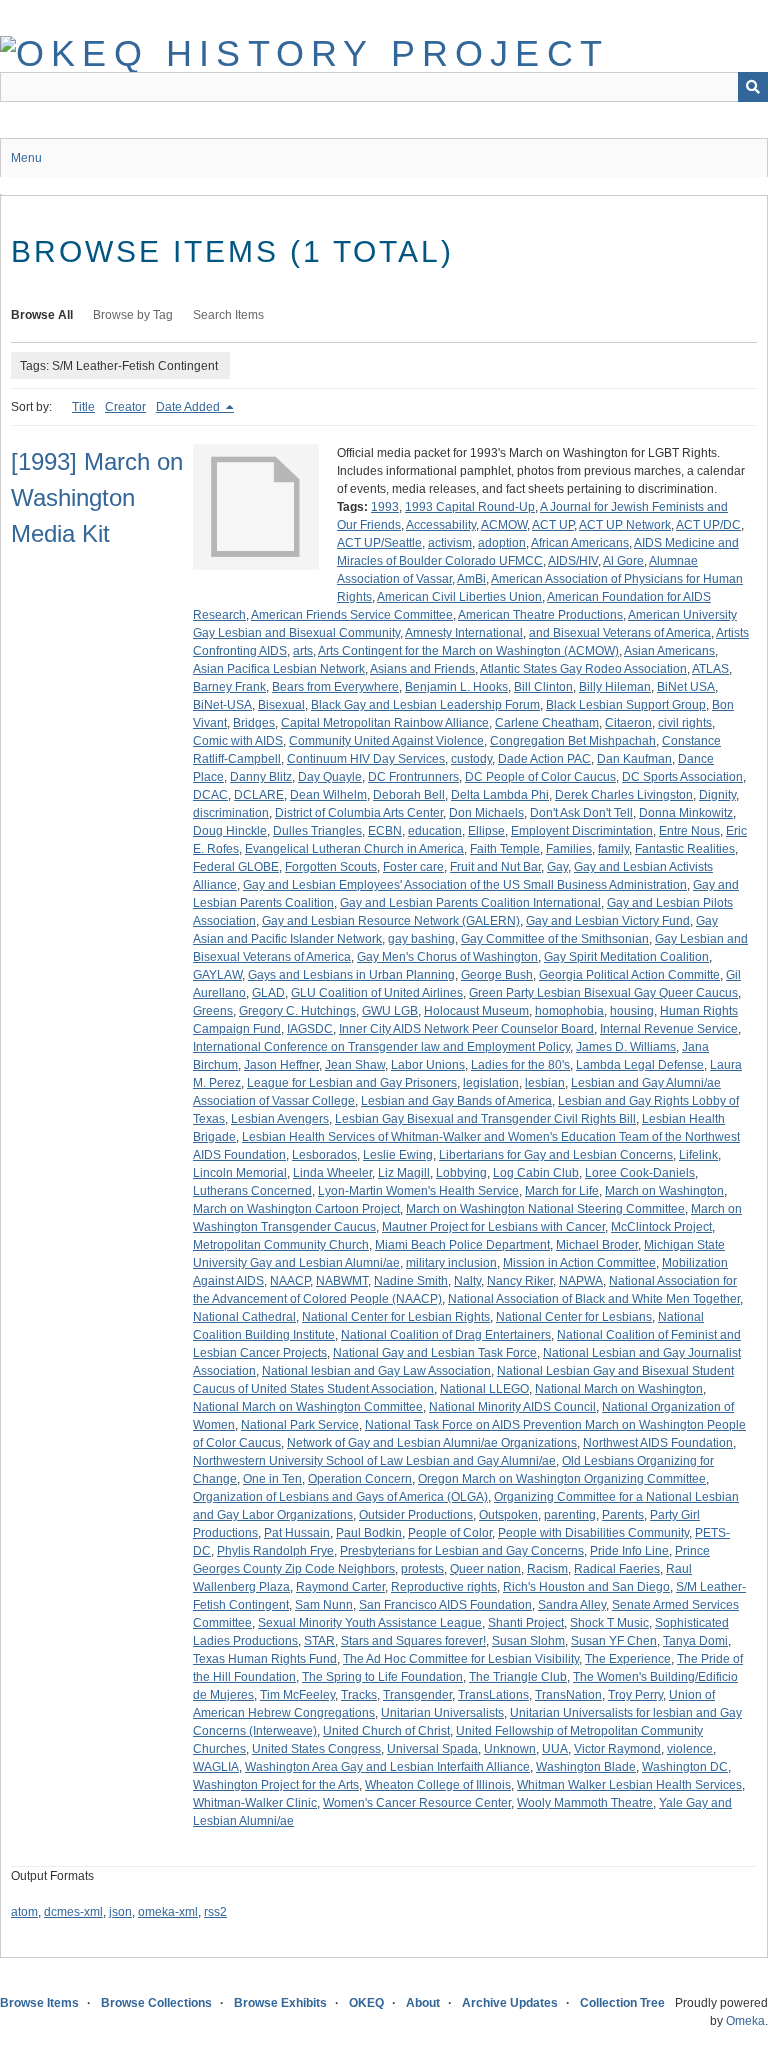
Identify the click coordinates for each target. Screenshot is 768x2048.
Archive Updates (510, 2003)
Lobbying (461, 1173)
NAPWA (581, 1281)
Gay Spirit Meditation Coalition (626, 957)
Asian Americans (669, 651)
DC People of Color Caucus (540, 777)
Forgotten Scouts (331, 867)
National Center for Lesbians (574, 1317)
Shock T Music (609, 1623)
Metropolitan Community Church (281, 1245)
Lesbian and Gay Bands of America (456, 1101)
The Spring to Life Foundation (382, 1677)
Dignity (717, 795)
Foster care (413, 867)
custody (471, 759)
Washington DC (685, 1767)
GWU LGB (390, 1011)
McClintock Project (661, 1227)
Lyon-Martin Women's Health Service (418, 1191)
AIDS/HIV (573, 561)
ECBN (385, 831)
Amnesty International (464, 633)
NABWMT (342, 1281)
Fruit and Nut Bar (495, 867)
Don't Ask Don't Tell (581, 813)
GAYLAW (217, 975)
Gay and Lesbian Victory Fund (608, 921)
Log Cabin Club (536, 1173)
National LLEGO (484, 1389)
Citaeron (628, 723)
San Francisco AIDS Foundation (445, 1605)
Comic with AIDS (238, 741)
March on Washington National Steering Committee (545, 1209)
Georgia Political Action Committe (629, 975)
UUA (555, 1749)
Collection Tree (622, 2003)
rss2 (215, 1912)
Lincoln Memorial (240, 1173)
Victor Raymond (617, 1749)
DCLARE (259, 795)
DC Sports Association (682, 777)
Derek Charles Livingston (624, 795)
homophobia (569, 1011)
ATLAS (710, 669)
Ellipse (486, 831)
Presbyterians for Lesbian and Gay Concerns (462, 1551)
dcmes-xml (73, 1912)
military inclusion (451, 1263)
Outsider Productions (416, 1515)
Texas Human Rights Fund (265, 1659)
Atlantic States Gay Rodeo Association (583, 669)
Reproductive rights (444, 1587)
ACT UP (553, 525)
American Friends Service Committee (352, 615)
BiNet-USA (222, 705)
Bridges (254, 723)
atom (24, 1912)
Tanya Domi (695, 1641)
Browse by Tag (133, 315)
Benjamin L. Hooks (456, 687)
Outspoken (508, 1515)
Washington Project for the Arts (276, 1785)
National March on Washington (619, 1389)
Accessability (441, 525)
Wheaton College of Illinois (438, 1785)
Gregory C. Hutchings (297, 1011)
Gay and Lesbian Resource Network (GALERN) (391, 921)
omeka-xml (168, 1912)
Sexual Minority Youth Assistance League (370, 1623)
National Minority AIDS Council (512, 1407)
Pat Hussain (297, 1533)
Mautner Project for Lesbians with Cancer (493, 1227)
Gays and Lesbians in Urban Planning (351, 975)
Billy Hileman (615, 687)
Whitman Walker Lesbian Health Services (629, 1785)
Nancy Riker (520, 1281)
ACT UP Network (625, 525)
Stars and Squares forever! (413, 1641)
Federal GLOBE (236, 867)
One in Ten (272, 1479)
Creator (125, 407)
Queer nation (485, 1569)
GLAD (268, 993)
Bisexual (281, 705)
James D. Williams (626, 1047)
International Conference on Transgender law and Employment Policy (381, 1047)
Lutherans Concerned (252, 1191)
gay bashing (421, 939)
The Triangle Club (518, 1677)
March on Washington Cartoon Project (296, 1209)
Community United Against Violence (386, 741)
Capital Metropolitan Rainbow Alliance (385, 723)
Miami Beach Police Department (462, 1245)
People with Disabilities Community (593, 1533)
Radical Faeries (617, 1569)
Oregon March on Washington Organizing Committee (562, 1479)
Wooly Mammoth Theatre (585, 1803)
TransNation (568, 1695)
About (423, 2003)
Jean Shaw (355, 1065)
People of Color (450, 1533)
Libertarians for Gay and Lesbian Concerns (556, 1155)
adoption (502, 543)
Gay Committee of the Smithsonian (555, 939)
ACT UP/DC (708, 525)
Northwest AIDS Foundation (658, 1443)
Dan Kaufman (634, 759)
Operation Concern (360, 1479)
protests (422, 1569)
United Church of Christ (386, 1731)
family (613, 849)
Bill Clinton (543, 687)
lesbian (545, 1083)
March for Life (562, 1191)
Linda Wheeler (332, 1173)
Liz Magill (404, 1173)
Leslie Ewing (398, 1155)
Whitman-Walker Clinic (255, 1803)
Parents (623, 1515)
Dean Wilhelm (328, 795)
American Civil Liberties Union (459, 597)
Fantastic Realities (685, 849)
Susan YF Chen (614, 1641)
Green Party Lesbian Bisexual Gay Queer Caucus (603, 993)
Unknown (510, 1749)
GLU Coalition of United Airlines (377, 993)
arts (303, 651)
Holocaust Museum (476, 1011)
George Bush (497, 975)
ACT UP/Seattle (379, 543)
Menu (26, 158)
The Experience (628, 1659)
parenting (570, 1515)
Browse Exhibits (280, 2003)
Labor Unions (428, 1065)
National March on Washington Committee (308, 1407)
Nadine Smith (411, 1281)
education (435, 831)
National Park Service (300, 1425)
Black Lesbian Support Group (626, 705)
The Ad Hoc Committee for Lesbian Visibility (461, 1659)
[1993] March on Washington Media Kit (97, 497)
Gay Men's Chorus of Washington (447, 957)
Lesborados (324, 1155)
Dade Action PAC (544, 759)
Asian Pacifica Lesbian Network (279, 669)
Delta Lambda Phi (500, 795)
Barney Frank (229, 687)
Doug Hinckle (230, 831)
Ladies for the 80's (520, 1065)
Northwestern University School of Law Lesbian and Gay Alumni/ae (374, 1461)
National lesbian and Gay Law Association (376, 1371)
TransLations (493, 1695)
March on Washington (664, 1191)
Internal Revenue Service (669, 1029)
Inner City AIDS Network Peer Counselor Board (466, 1029)
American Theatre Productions (540, 615)
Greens (213, 1011)
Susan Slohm (528, 1641)
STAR (319, 1641)
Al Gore (623, 561)
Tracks (359, 1695)
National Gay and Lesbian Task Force (435, 1353)
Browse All (42, 315)
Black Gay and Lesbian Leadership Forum (425, 705)
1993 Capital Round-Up (470, 507)
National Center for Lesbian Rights (396, 1317)
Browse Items (39, 2003)
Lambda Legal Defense (640, 1065)
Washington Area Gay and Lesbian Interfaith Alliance (387, 1767)
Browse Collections (156, 2003)
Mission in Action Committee (579, 1263)
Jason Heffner (281, 1065)
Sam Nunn (324, 1605)
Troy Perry (635, 1695)
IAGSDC (310, 1029)
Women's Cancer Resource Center (417, 1803)
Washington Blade (586, 1767)
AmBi (471, 579)
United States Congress (316, 1749)
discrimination (231, 813)
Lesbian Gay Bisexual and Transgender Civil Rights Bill (485, 1119)
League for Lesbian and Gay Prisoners (352, 1083)
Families (569, 849)
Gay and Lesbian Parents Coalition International (470, 903)
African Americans (580, 543)
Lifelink (698, 1155)
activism (450, 543)
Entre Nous (689, 831)
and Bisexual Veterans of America (620, 633)
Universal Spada (432, 1749)
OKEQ (366, 2003)
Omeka (745, 2021)
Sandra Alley (572, 1605)
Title (83, 407)
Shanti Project (526, 1623)
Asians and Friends (422, 669)
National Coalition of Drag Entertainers (446, 1335)
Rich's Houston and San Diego (586, 1587)
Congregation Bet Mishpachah (573, 741)
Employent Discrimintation (582, 831)
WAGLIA (216, 1767)
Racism (547, 1569)
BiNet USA (686, 687)
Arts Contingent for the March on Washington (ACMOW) (468, 651)
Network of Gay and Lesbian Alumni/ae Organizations (432, 1443)
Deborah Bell (409, 795)
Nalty (467, 1281)
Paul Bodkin (369, 1533)
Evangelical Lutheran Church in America (354, 849)
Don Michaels (486, 813)
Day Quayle (330, 777)
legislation (491, 1083)
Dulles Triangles (317, 831)
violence (690, 1749)
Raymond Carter (340, 1587)
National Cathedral (244, 1317)
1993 (385, 507)
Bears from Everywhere (335, 687)
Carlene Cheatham (547, 723)
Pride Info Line (629, 1551)
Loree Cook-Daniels (640, 1173)
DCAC (210, 795)
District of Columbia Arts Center (359, 813)
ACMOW (504, 525)
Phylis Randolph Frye (275, 1551)
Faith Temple (505, 849)
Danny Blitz (261, 777)
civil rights (685, 723)
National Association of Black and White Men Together (594, 1299)
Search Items (228, 315)
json (120, 1912)
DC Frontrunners (413, 777)
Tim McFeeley (297, 1695)
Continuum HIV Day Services (366, 759)
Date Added (189, 407)
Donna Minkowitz (686, 813)
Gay (557, 867)
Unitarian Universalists (442, 1713)
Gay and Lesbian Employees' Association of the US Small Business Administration (465, 885)
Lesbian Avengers (280, 1119)
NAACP (290, 1281)
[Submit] (753, 87)
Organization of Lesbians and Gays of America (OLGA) (340, 1497)
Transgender (417, 1695)
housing (632, 1011)
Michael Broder (597, 1245)
